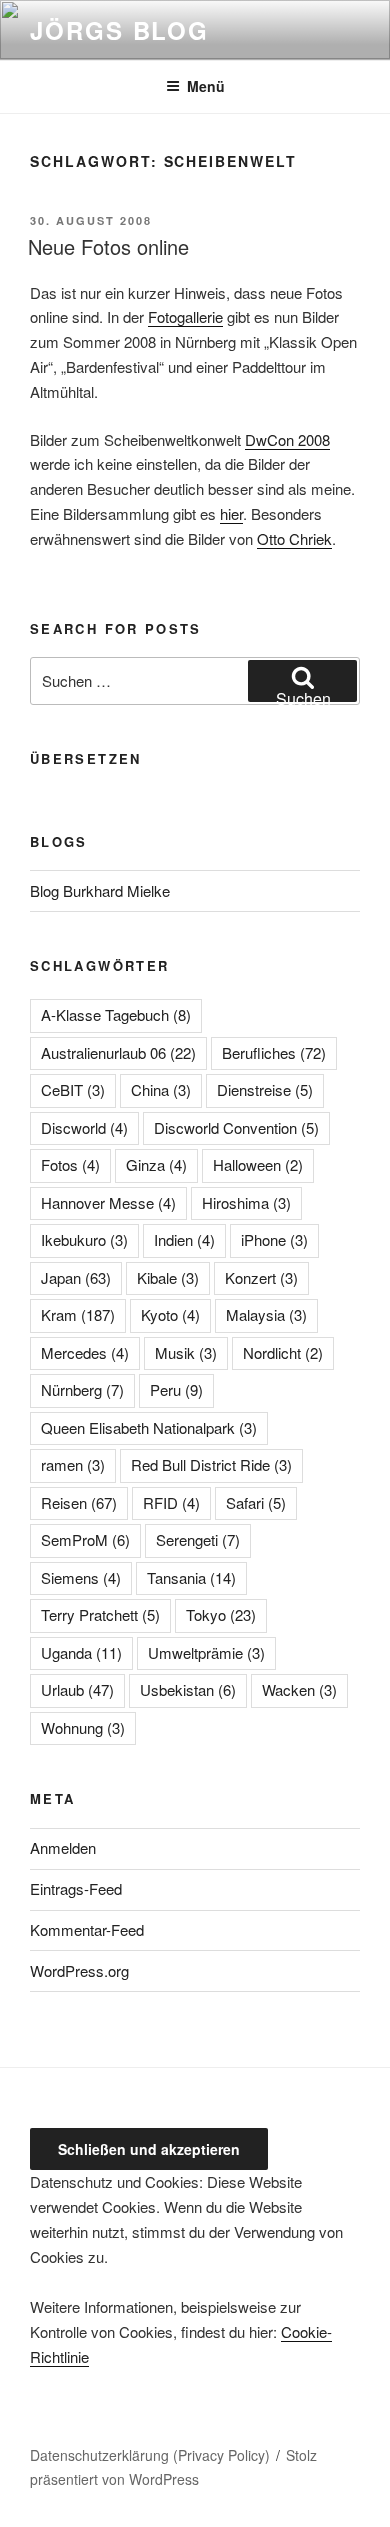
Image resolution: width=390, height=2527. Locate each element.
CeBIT (73, 1089)
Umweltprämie (206, 1652)
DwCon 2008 (287, 439)
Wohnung (83, 1727)
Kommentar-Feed (87, 1929)
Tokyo (221, 1614)
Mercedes (85, 1352)
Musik (186, 1352)
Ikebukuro (84, 1239)
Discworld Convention (236, 1127)
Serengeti (198, 1539)
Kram (78, 1314)
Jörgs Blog (119, 30)
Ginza (156, 1164)
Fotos (70, 1164)
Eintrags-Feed (76, 1888)
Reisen (79, 1502)
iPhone (274, 1239)
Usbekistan (188, 1689)
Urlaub (77, 1689)
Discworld (84, 1127)
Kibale (168, 1277)
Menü (206, 86)
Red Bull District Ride (211, 1464)
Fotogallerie (185, 316)
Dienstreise (265, 1089)
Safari (256, 1502)
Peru (176, 1389)
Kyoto (170, 1314)
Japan (76, 1277)
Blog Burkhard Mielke (100, 890)
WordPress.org (79, 1970)
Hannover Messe (108, 1202)
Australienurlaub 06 (118, 1052)
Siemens (81, 1577)
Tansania (191, 1577)
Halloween (258, 1164)
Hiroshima (246, 1202)
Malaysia (266, 1314)
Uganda (81, 1652)
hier (231, 513)
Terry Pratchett (100, 1614)
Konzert (261, 1277)
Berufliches (274, 1052)
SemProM (85, 1539)
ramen (73, 1464)
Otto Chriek (294, 538)
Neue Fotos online (108, 246)
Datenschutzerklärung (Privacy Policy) (150, 2455)
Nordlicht (283, 1352)
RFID (171, 1502)
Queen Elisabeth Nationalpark (149, 1427)
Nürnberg (82, 1389)
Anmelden (63, 1847)
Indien (184, 1239)
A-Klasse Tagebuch (116, 1014)
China (161, 1089)
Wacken (299, 1689)
